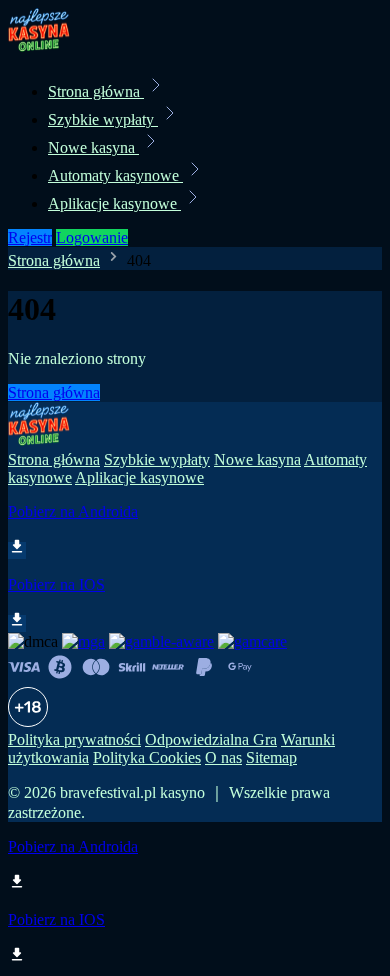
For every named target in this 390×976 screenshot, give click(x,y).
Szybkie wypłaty (103, 119)
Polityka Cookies (147, 757)
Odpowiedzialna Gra (211, 739)
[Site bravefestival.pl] (76, 47)
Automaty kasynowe (115, 175)
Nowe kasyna (93, 147)
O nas (223, 757)
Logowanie (92, 237)
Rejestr (30, 237)
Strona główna (96, 91)
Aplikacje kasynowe (114, 203)
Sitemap (271, 757)
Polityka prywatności (74, 739)
